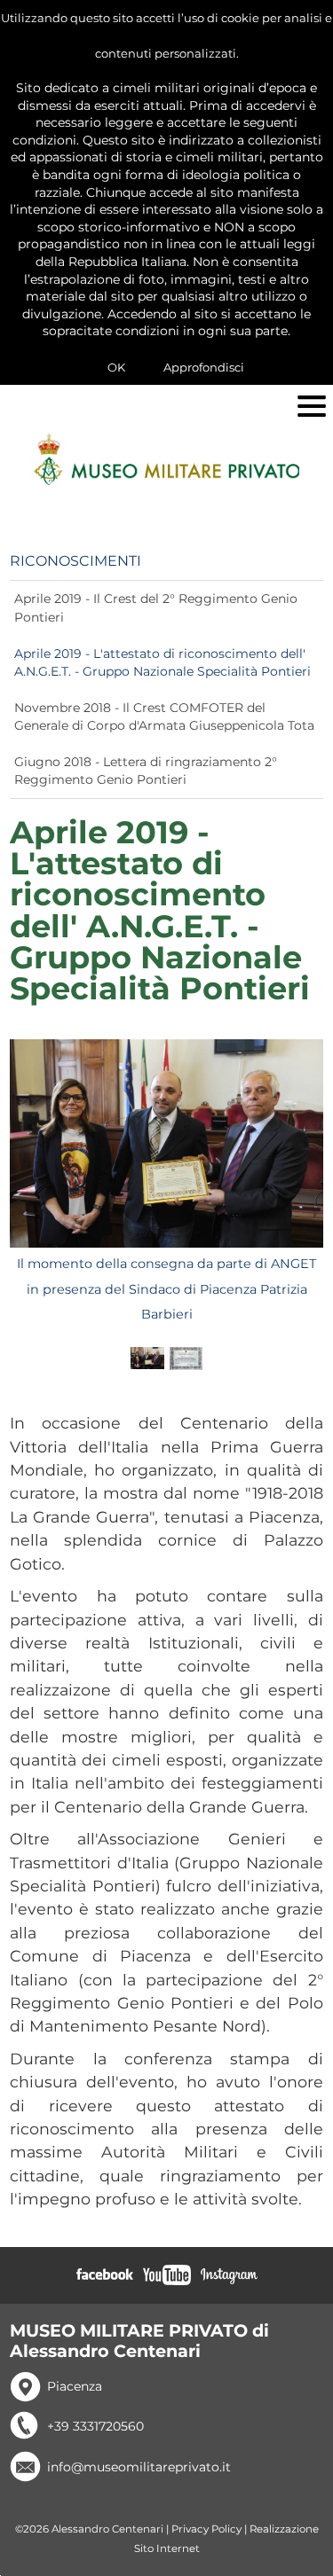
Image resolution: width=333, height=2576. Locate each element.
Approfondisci (204, 367)
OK (116, 367)
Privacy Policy (206, 2529)
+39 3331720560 (95, 2426)
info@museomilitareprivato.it (139, 2467)
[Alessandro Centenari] (166, 459)
